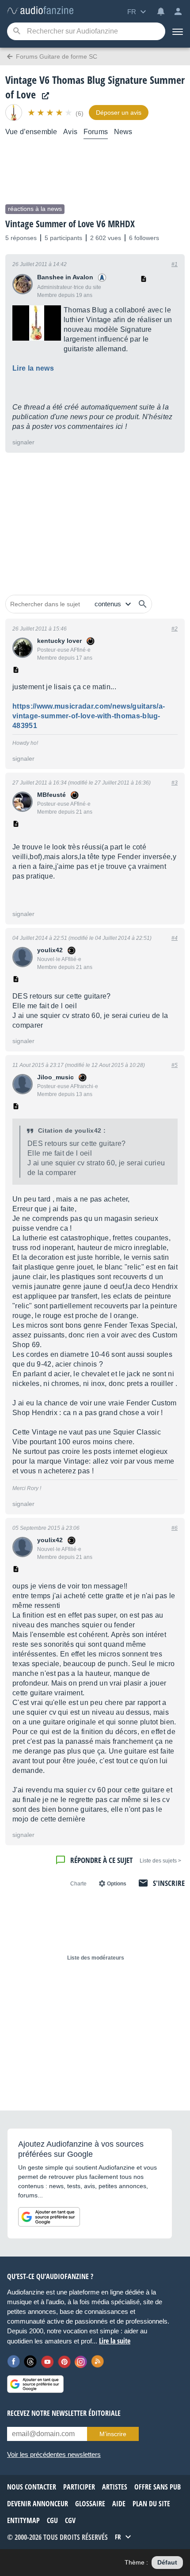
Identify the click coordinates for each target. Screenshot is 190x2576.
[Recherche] (17, 32)
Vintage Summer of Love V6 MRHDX (70, 224)
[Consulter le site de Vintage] (43, 96)
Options (117, 1884)
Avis (70, 132)
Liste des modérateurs (96, 1958)
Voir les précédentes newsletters (54, 2454)
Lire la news (33, 368)
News (123, 132)
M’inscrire (113, 2434)
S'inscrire (169, 1883)
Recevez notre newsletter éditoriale (64, 2413)
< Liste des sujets (160, 1861)
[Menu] (178, 31)
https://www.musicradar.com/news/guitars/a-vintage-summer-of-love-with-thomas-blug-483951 (89, 716)
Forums (96, 132)
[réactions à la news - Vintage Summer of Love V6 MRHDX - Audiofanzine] (40, 11)
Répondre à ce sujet (101, 1860)
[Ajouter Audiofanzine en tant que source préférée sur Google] (49, 2217)
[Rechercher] (143, 604)
